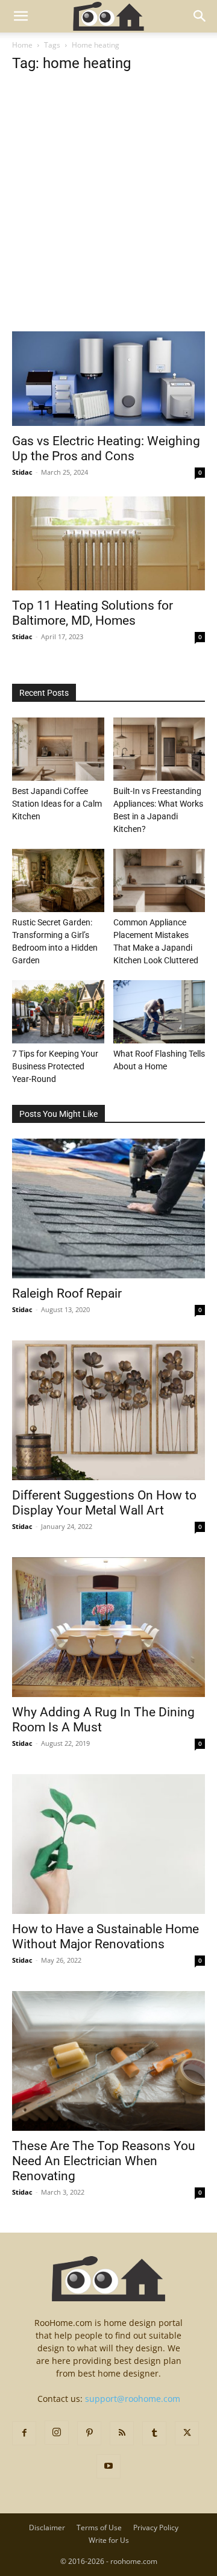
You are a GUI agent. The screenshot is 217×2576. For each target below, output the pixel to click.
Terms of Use (99, 2528)
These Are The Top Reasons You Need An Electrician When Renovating (104, 2161)
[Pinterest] (89, 2433)
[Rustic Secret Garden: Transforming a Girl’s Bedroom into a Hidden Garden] (58, 880)
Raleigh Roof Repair (67, 1293)
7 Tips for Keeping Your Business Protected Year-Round (55, 1066)
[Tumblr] (154, 2433)
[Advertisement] (108, 218)
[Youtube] (108, 2466)
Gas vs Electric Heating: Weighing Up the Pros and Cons (106, 449)
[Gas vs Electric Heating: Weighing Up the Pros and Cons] (108, 379)
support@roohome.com (133, 2399)
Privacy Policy (156, 2528)
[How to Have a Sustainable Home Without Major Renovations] (108, 1844)
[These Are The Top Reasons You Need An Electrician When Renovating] (108, 2061)
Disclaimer (47, 2528)
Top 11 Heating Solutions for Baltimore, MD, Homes (93, 613)
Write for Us (109, 2540)
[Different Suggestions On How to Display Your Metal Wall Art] (108, 1410)
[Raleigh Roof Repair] (108, 1208)
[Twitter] (187, 2433)
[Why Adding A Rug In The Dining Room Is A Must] (108, 1627)
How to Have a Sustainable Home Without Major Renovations (105, 1937)
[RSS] (122, 2433)
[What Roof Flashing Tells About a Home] (159, 1012)
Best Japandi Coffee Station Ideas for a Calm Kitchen (57, 804)
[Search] (200, 16)
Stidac (22, 472)
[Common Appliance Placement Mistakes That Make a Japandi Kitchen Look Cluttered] (159, 880)
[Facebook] (24, 2433)
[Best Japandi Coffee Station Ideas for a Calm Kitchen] (58, 749)
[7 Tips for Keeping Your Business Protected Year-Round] (58, 1012)
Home (22, 45)
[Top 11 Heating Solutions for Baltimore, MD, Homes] (108, 544)
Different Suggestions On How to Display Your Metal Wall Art (104, 1503)
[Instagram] (57, 2433)
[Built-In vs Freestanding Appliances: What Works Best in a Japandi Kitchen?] (159, 749)
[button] (20, 16)
